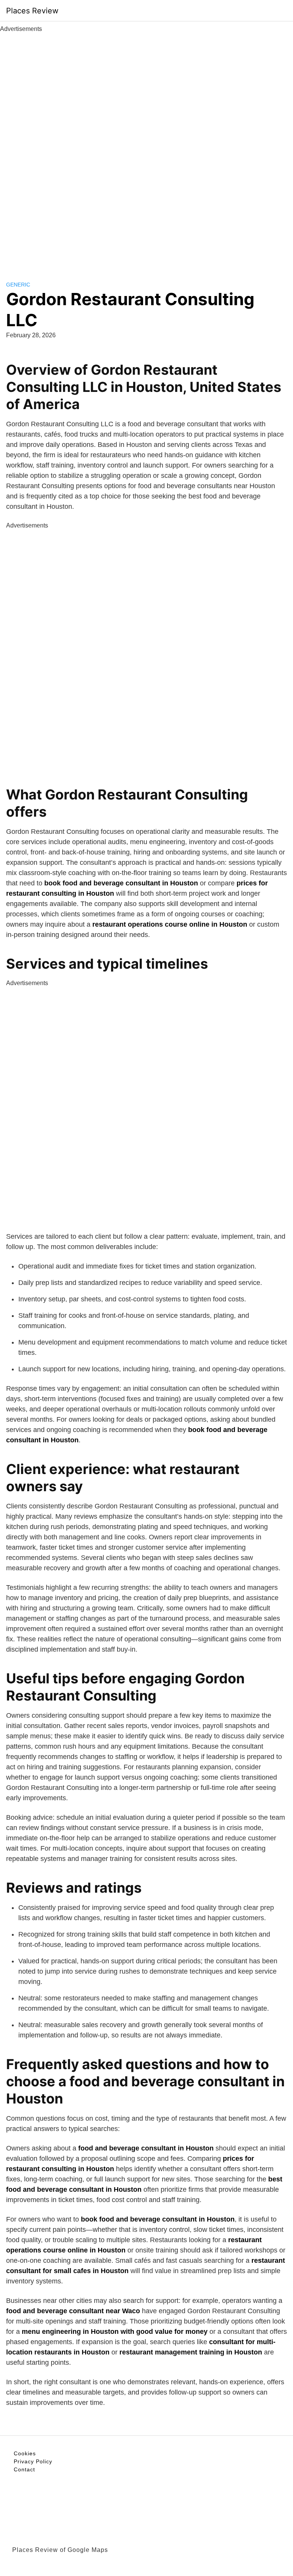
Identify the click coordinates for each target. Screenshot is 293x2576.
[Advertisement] (146, 148)
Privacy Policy (33, 2461)
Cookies (25, 2453)
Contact (24, 2469)
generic (18, 285)
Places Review (32, 11)
